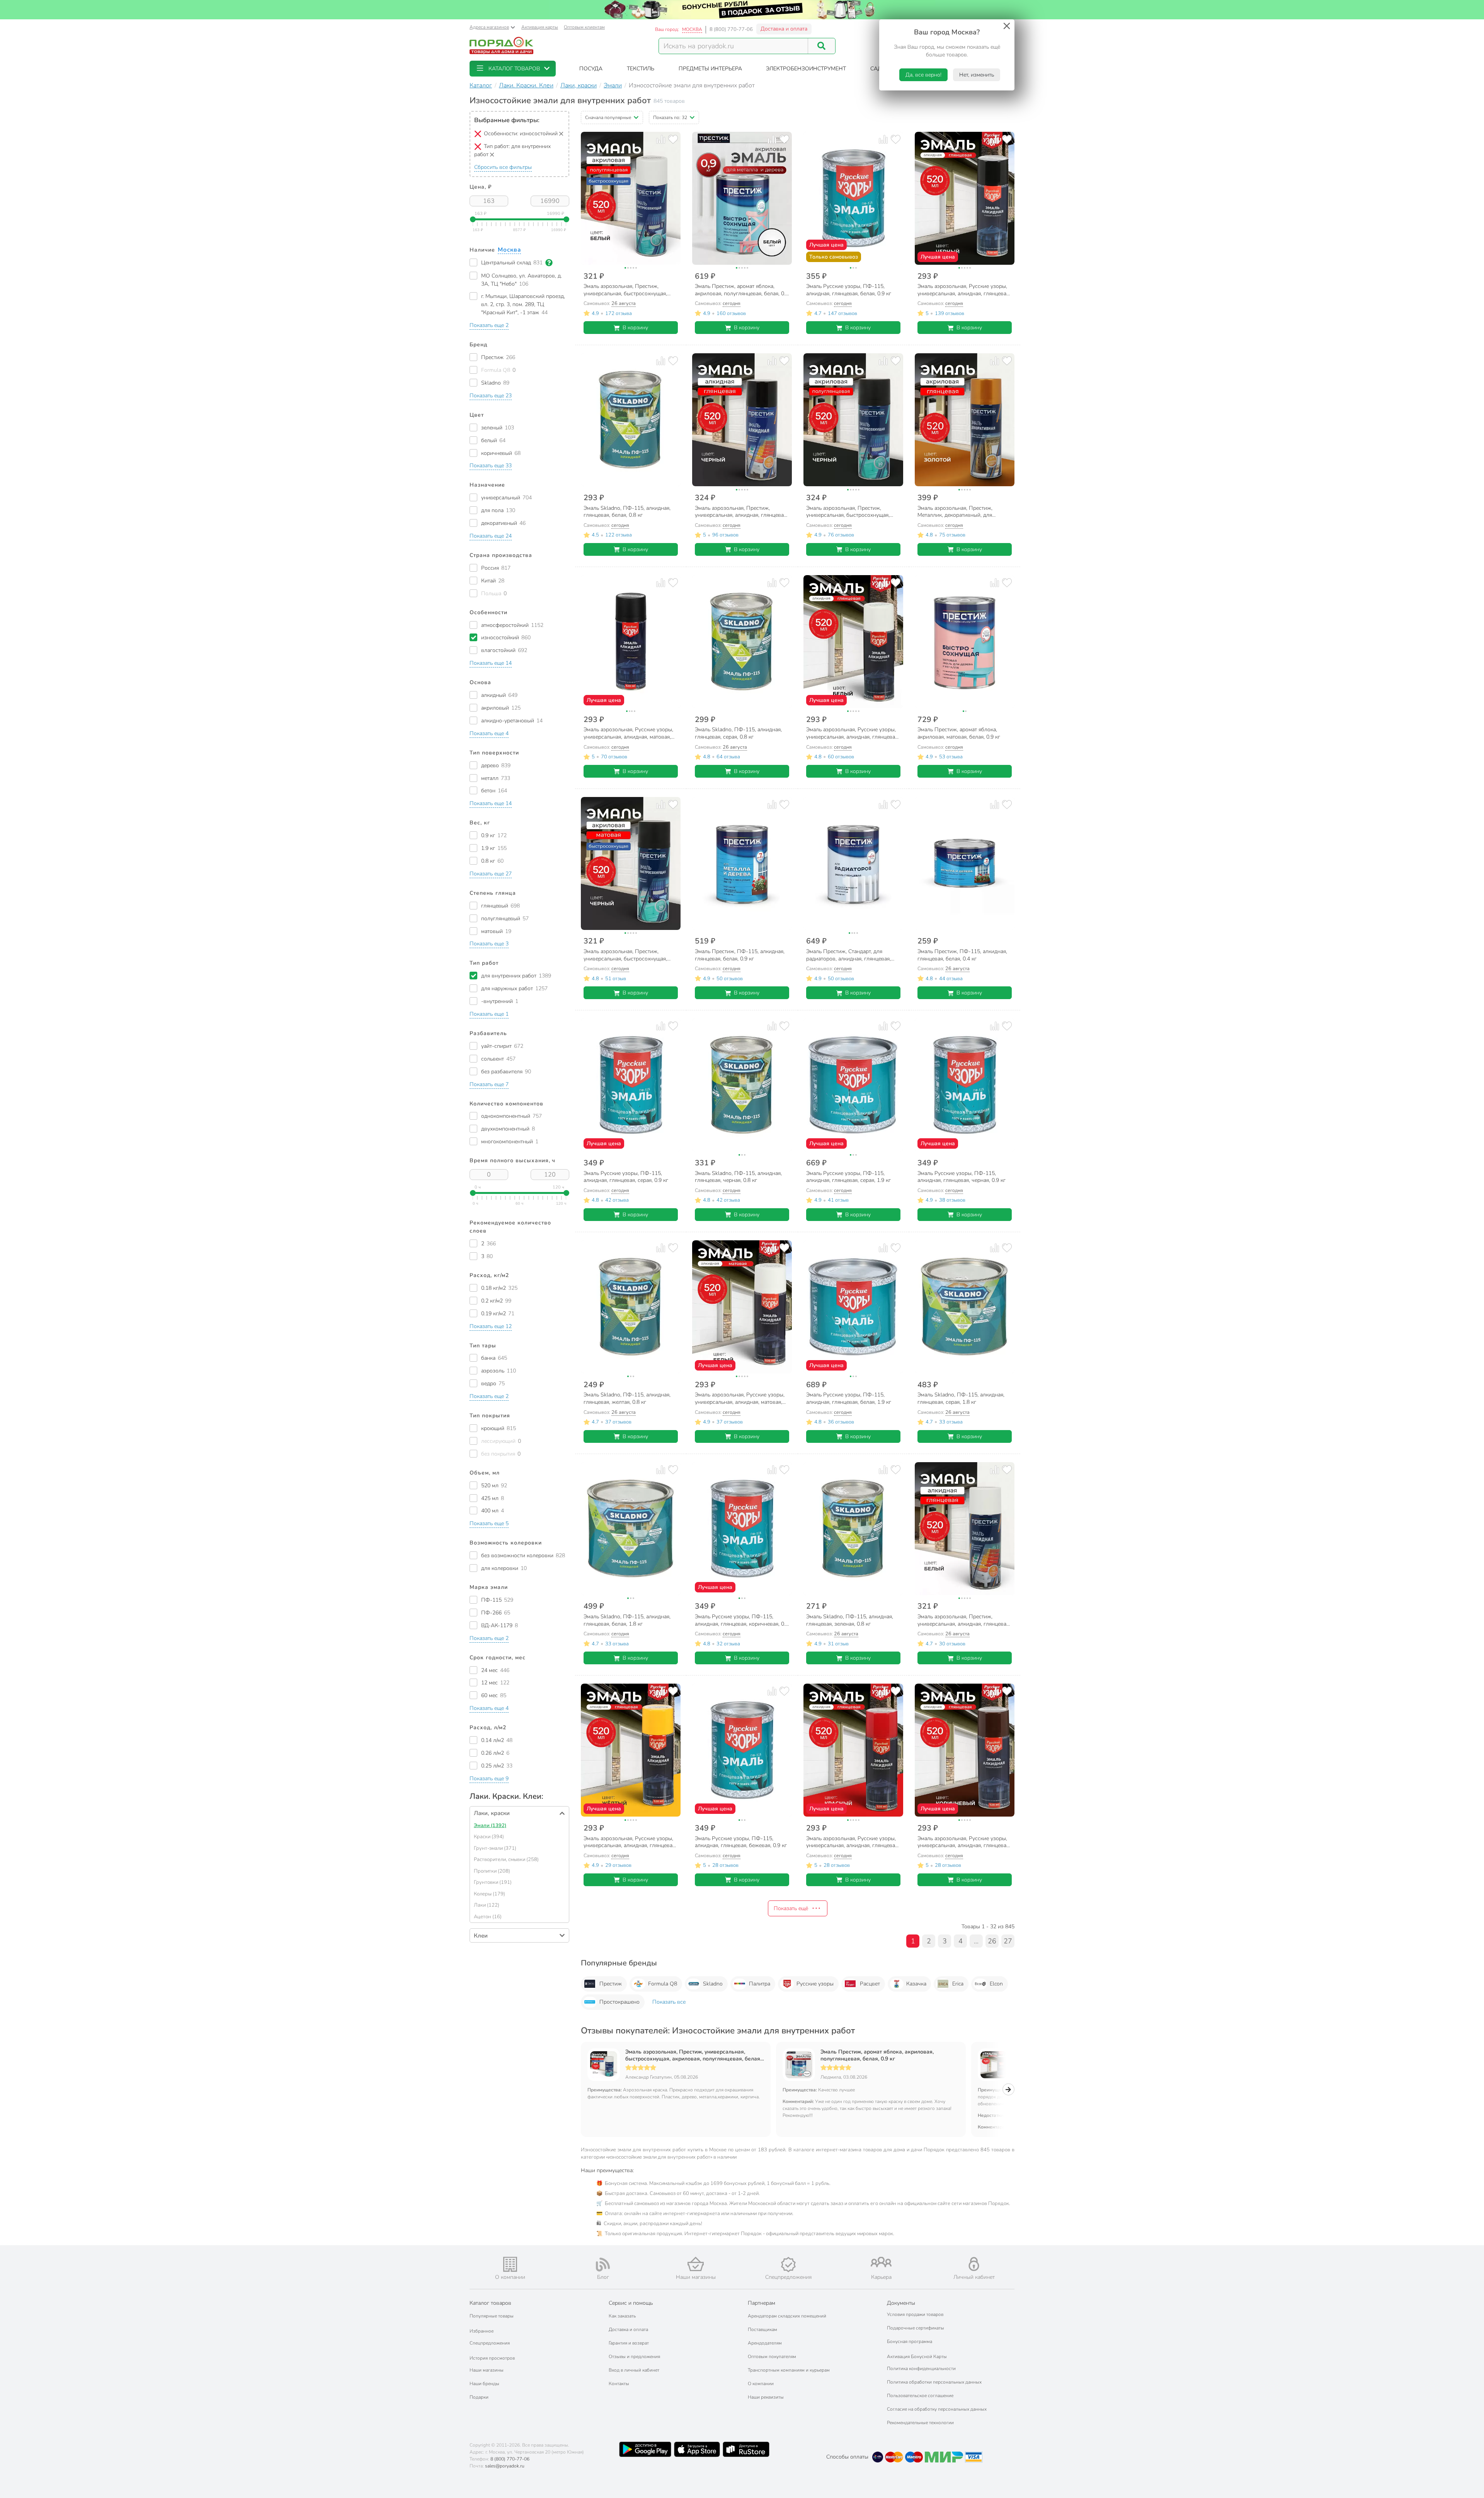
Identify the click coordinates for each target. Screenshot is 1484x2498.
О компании (761, 2384)
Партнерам (762, 2303)
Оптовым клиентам (584, 27)
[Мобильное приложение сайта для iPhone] (697, 2449)
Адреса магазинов (489, 27)
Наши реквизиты (766, 2397)
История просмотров (492, 2358)
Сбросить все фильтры (503, 167)
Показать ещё (791, 1908)
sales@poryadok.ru (505, 2466)
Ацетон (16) (488, 1917)
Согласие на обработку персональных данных (937, 2409)
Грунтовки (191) (493, 1882)
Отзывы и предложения (634, 2357)
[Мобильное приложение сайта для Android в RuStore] (746, 2449)
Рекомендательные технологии (920, 2423)
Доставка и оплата (784, 29)
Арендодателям (765, 2343)
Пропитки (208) (492, 1871)
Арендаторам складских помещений (787, 2316)
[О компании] (510, 2264)
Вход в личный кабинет (634, 2370)
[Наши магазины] (696, 2264)
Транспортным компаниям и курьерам (789, 2370)
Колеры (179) (489, 1894)
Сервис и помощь (631, 2303)
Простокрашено (619, 2002)
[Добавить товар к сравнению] (661, 139)
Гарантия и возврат (629, 2343)
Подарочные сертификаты (916, 2328)
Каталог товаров (490, 2303)
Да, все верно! (923, 75)
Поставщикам (762, 2329)
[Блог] (603, 2265)
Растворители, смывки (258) (506, 1859)
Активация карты (540, 27)
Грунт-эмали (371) (495, 1848)
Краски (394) (489, 1837)
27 (1008, 1941)
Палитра (760, 1984)
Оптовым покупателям (772, 2357)
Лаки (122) (487, 1905)
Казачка (916, 1984)
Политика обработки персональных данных (934, 2382)
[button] (513, 69)
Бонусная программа (910, 2341)
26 (992, 1941)
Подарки (479, 2397)
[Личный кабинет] (974, 2264)
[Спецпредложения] (788, 2265)
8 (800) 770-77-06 (731, 29)
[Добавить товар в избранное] (673, 139)
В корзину (635, 328)
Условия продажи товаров (915, 2314)
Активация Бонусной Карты (917, 2357)
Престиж (611, 1984)
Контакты (619, 2384)
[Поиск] (822, 46)
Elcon (996, 1984)
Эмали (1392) (490, 1825)
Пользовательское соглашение (920, 2396)
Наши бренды (484, 2384)
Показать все (669, 2002)
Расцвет (870, 1984)
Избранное (482, 2331)
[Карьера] (881, 2262)
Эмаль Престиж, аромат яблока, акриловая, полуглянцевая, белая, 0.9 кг (877, 2055)
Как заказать (622, 2316)
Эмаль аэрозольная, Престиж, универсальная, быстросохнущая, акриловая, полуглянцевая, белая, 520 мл (693, 2055)
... (976, 1941)
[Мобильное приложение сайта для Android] (645, 2449)
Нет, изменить (977, 75)
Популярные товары (492, 2316)
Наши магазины (487, 2370)
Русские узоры (815, 1984)
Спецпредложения (490, 2343)
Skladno (713, 1984)
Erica (958, 1984)
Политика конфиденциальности (921, 2369)
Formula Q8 (663, 1984)
